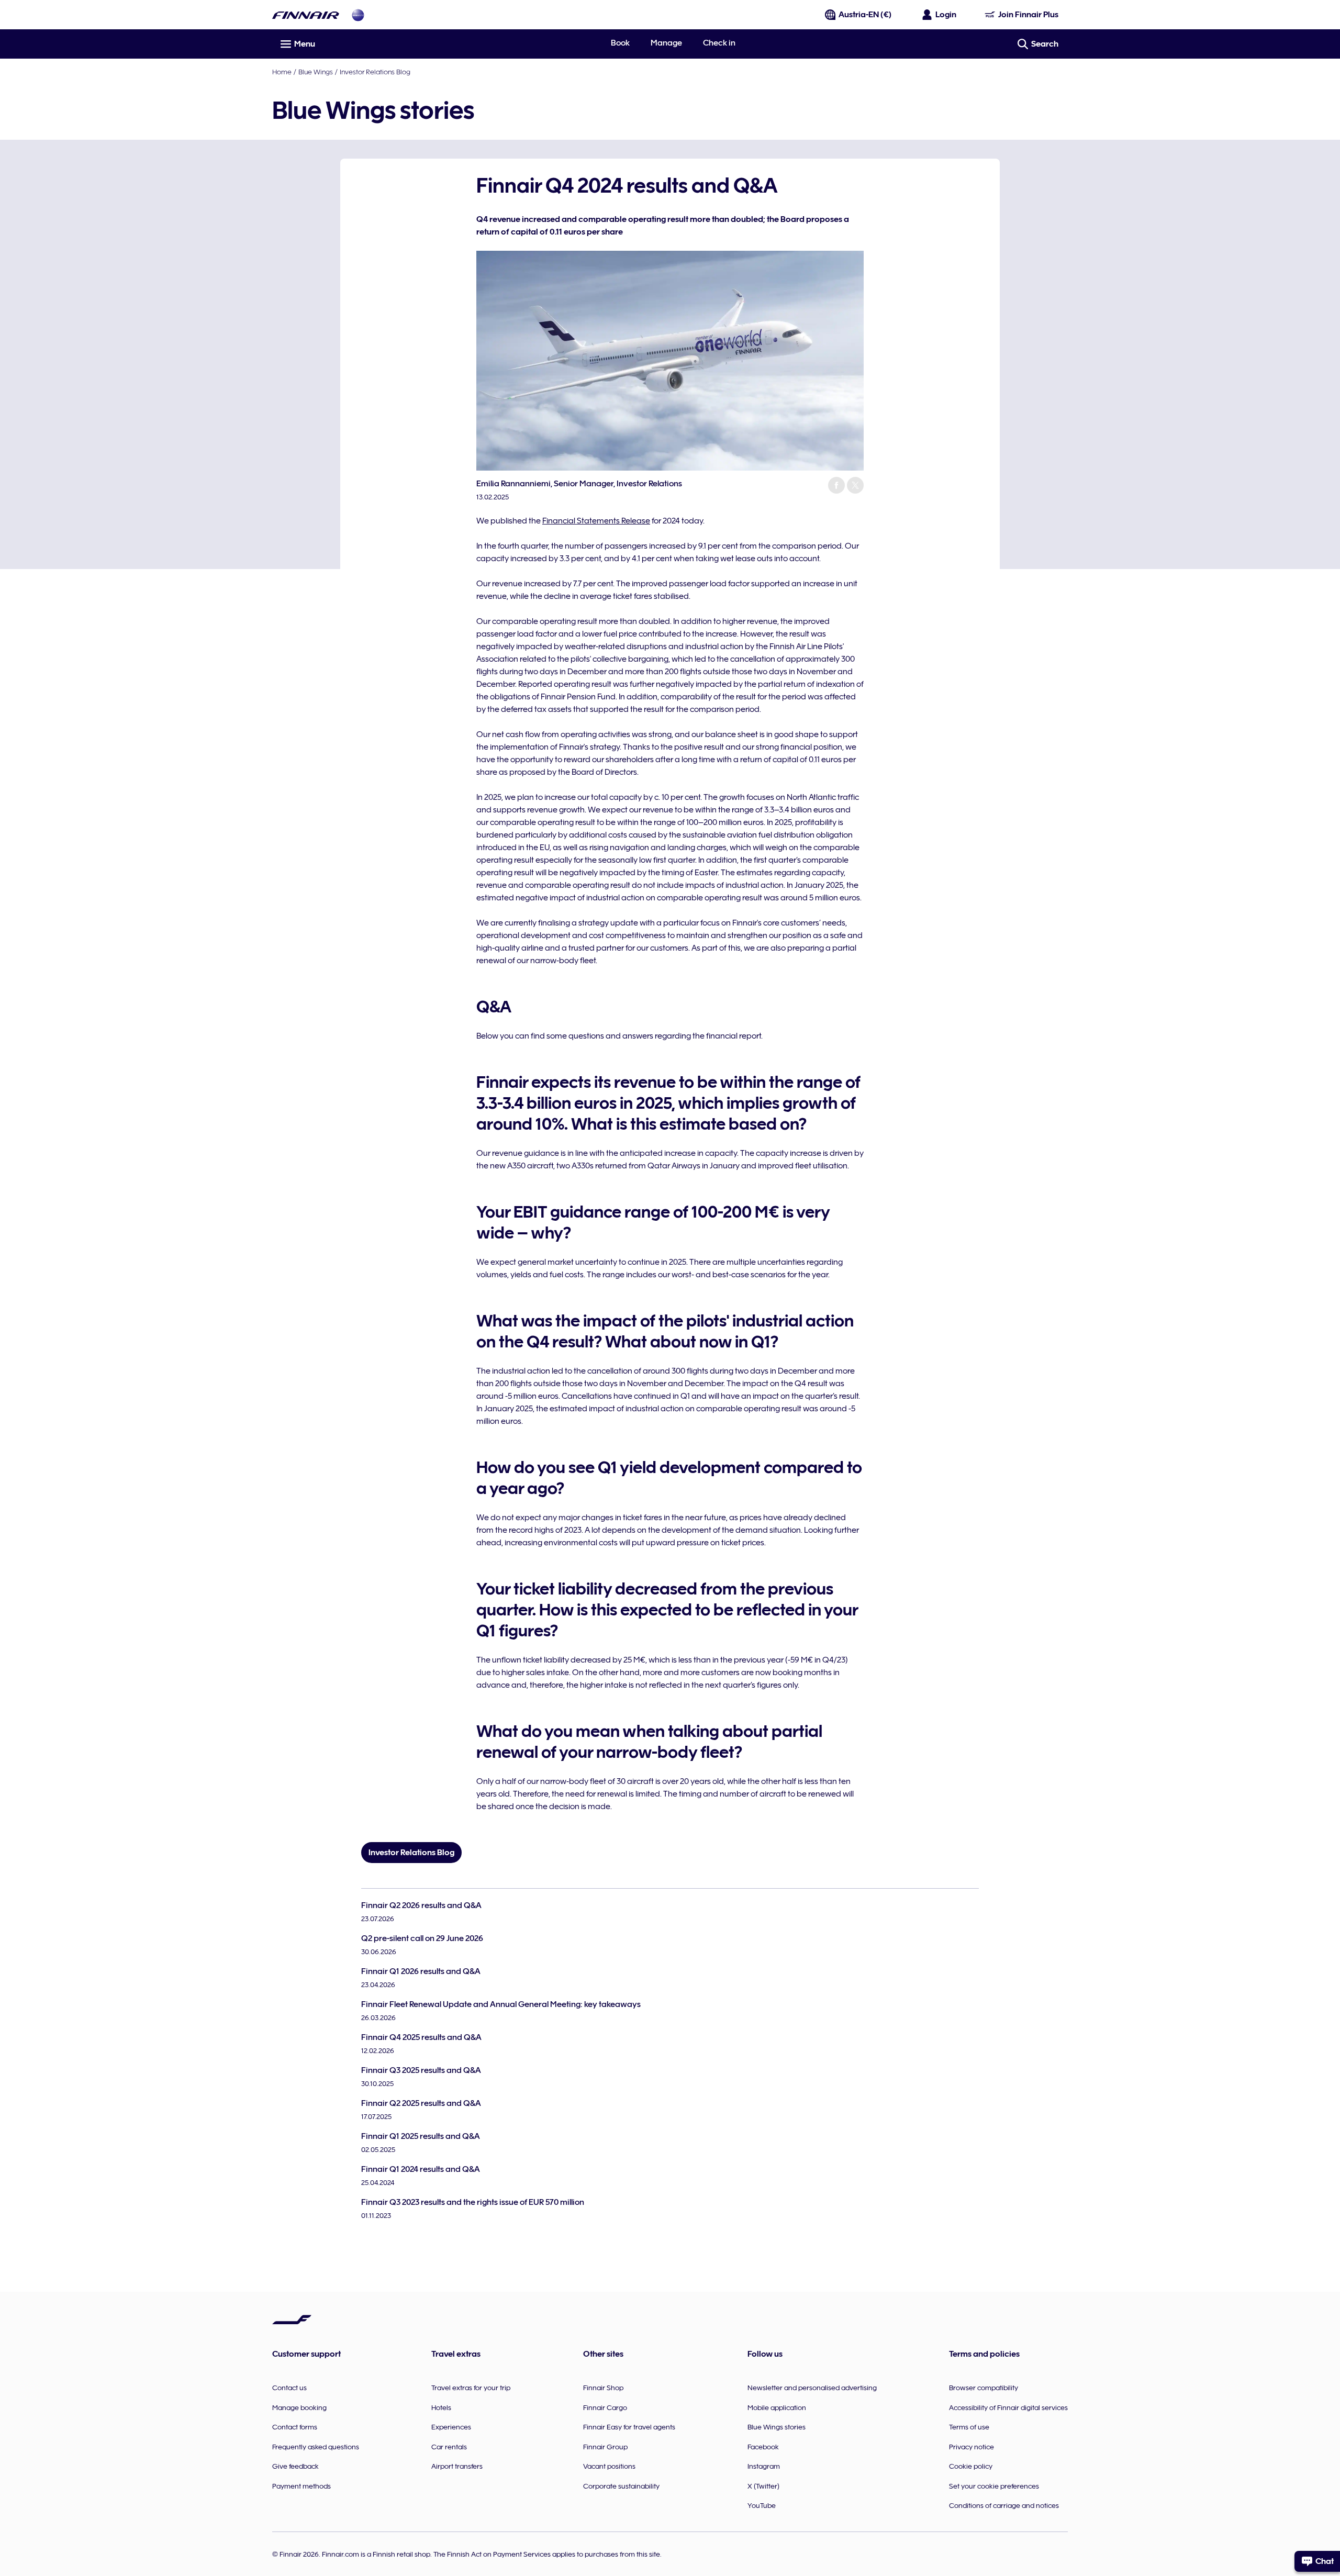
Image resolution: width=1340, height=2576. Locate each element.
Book (620, 43)
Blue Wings (316, 72)
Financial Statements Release (596, 521)
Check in (719, 43)
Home (282, 72)
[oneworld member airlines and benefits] (358, 15)
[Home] (306, 15)
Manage (666, 43)
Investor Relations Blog (375, 72)
